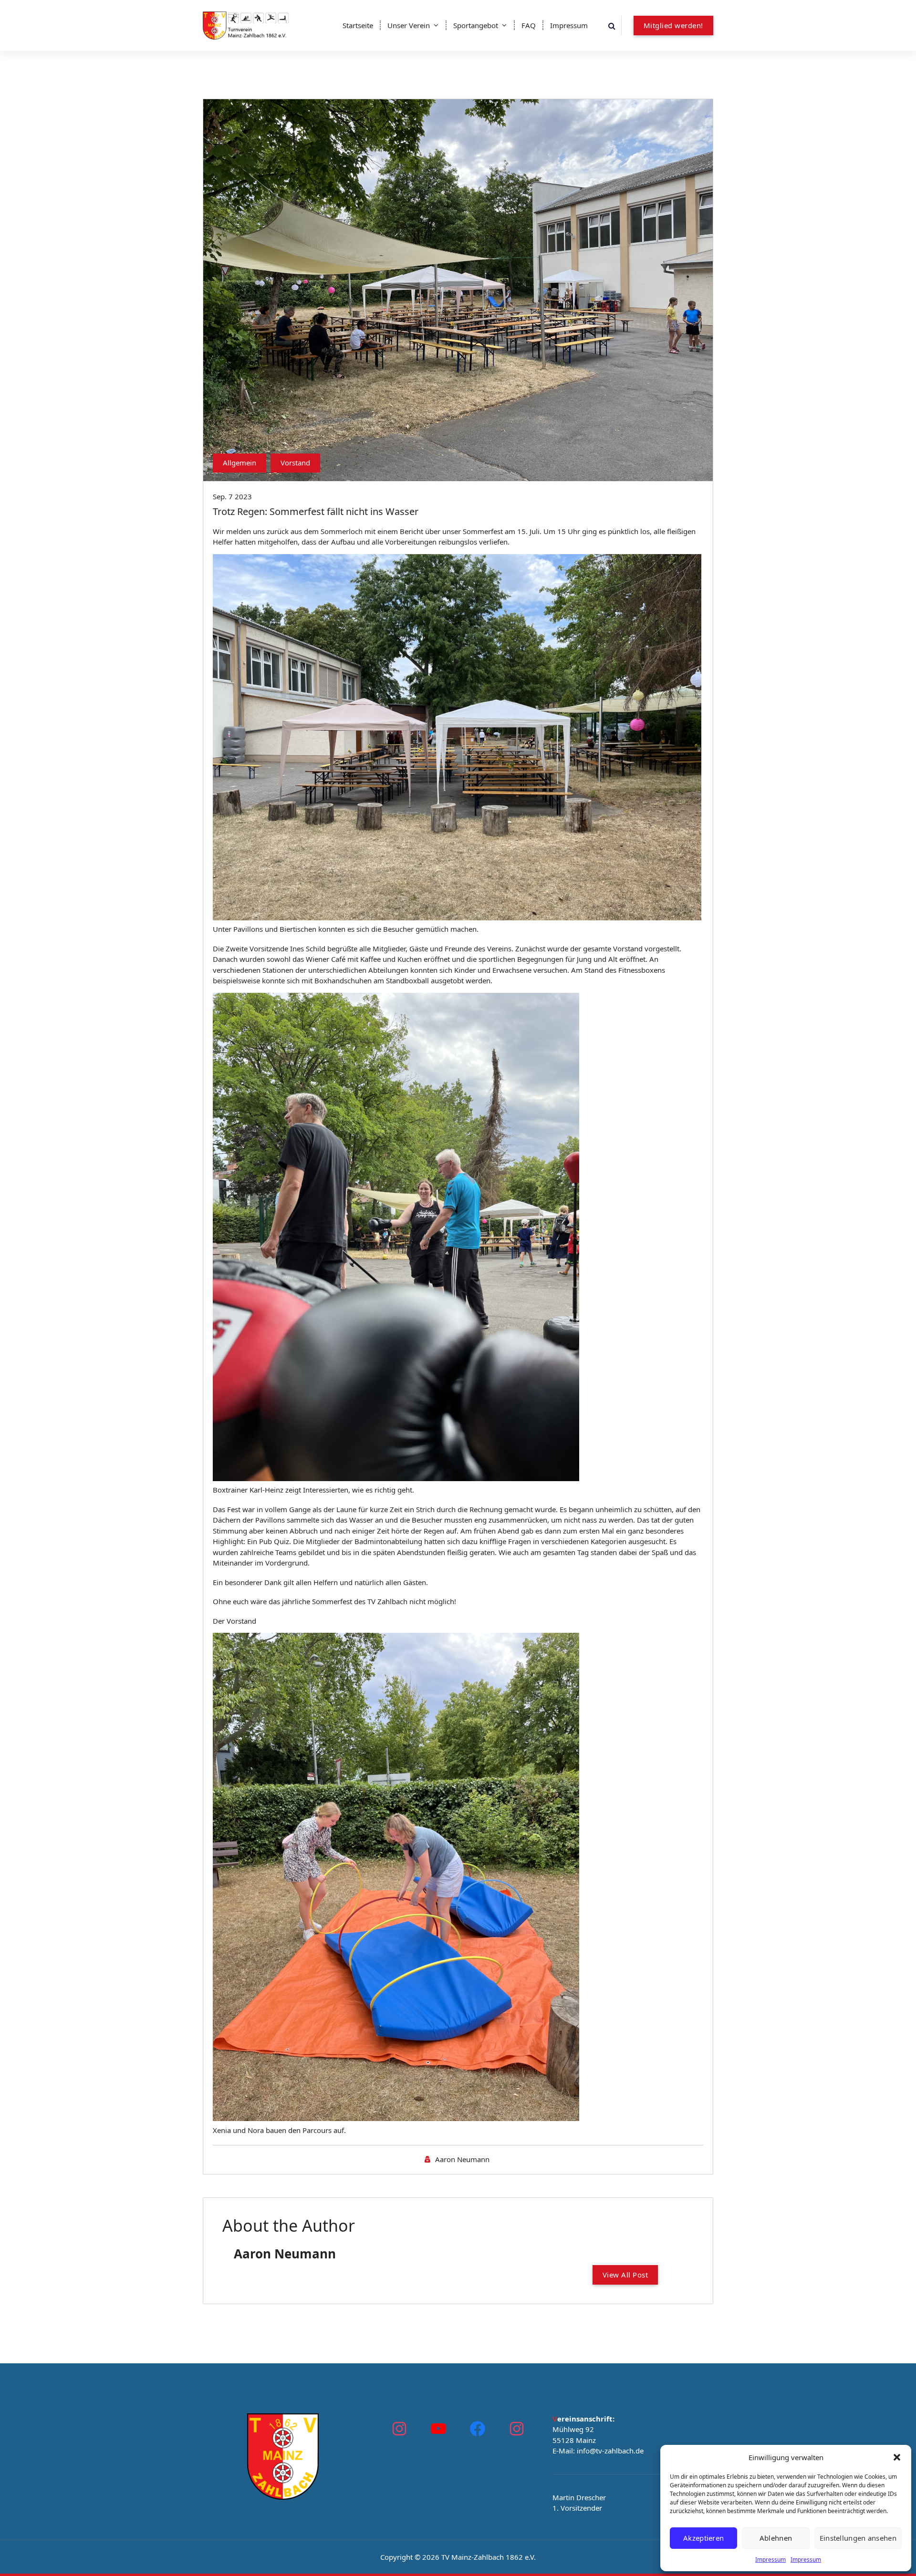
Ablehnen (776, 2538)
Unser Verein (409, 25)
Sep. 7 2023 (232, 496)
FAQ (529, 25)
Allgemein (239, 463)
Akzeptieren (703, 2538)
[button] (897, 2457)
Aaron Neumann (462, 2159)
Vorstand (295, 463)
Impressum (770, 2560)
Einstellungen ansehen (858, 2538)
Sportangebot (476, 25)
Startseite (358, 25)
